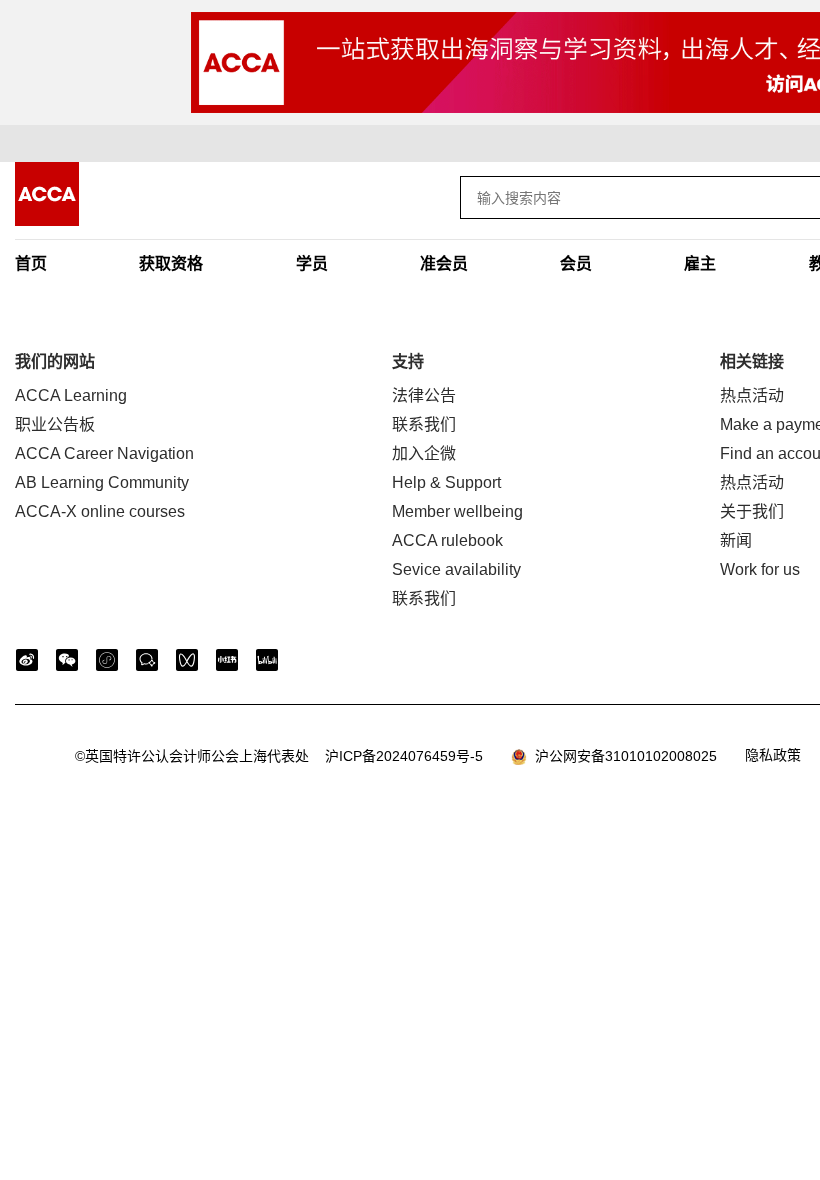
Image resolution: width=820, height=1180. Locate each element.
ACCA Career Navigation (104, 453)
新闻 (736, 540)
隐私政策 (773, 755)
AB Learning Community (102, 482)
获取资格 (171, 263)
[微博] (27, 660)
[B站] (267, 660)
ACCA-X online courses (100, 511)
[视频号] (187, 660)
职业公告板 (55, 424)
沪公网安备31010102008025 (622, 756)
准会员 (444, 263)
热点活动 (752, 395)
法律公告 (424, 395)
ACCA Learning (71, 395)
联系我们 (424, 424)
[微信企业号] (147, 660)
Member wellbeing (457, 511)
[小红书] (227, 660)
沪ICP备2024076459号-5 (279, 756)
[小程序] (107, 660)
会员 (576, 263)
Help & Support (446, 482)
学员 (312, 263)
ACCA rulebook (447, 540)
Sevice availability (456, 569)
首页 (31, 263)
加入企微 (424, 453)
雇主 (700, 263)
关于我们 (752, 511)
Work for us (760, 569)
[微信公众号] (67, 660)
